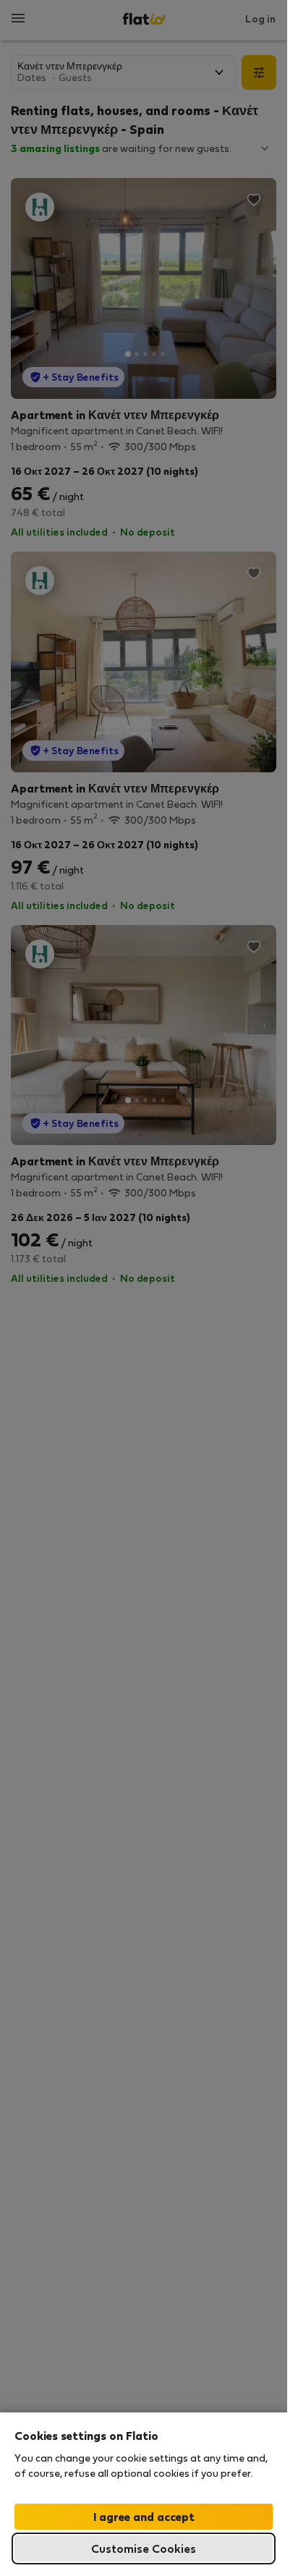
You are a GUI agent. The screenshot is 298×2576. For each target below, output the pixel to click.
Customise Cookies (144, 2548)
